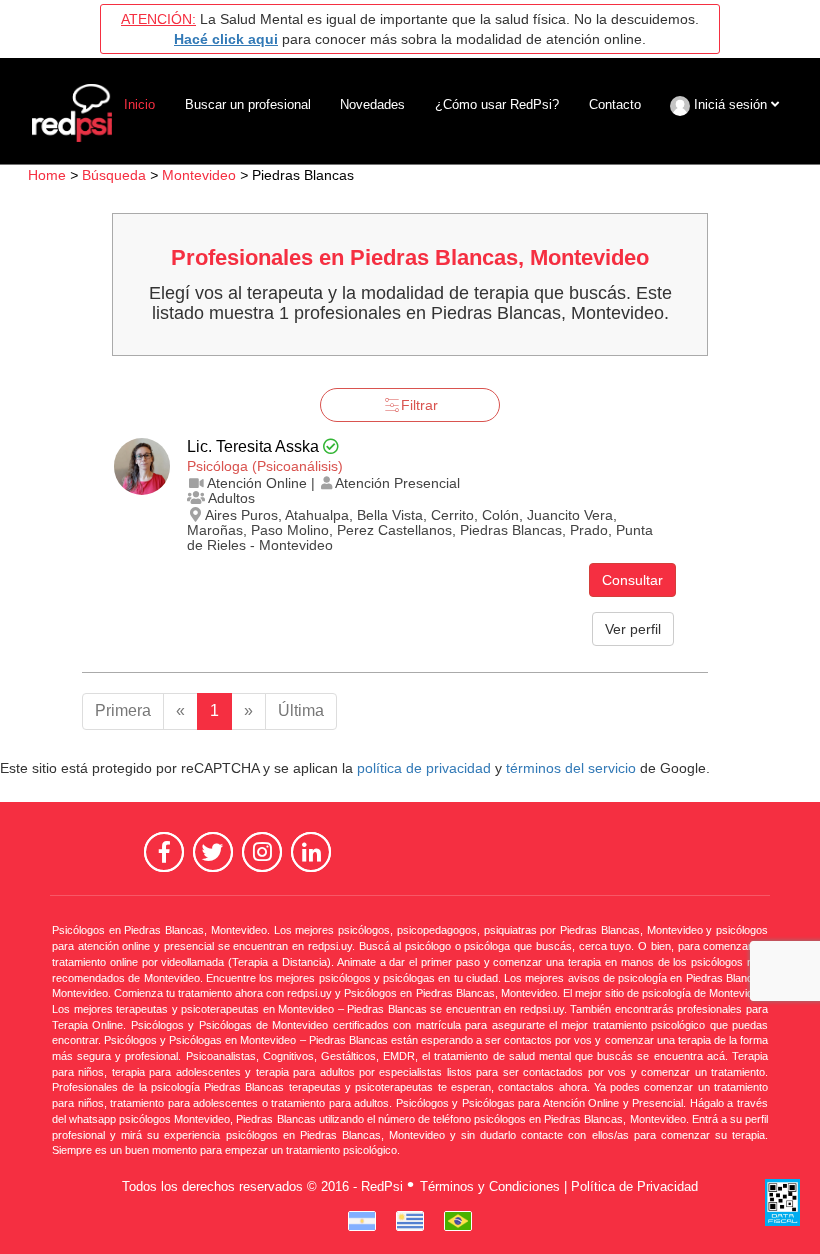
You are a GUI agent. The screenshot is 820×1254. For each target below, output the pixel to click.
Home (47, 175)
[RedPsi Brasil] (458, 1221)
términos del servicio (571, 768)
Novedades (372, 104)
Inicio (139, 104)
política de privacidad (424, 768)
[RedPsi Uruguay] (410, 1221)
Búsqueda (114, 175)
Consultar (632, 580)
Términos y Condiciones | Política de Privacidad (559, 1186)
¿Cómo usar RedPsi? (497, 104)
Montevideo (199, 175)
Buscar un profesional (248, 104)
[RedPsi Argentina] (362, 1221)
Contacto (615, 104)
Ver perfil (633, 629)
